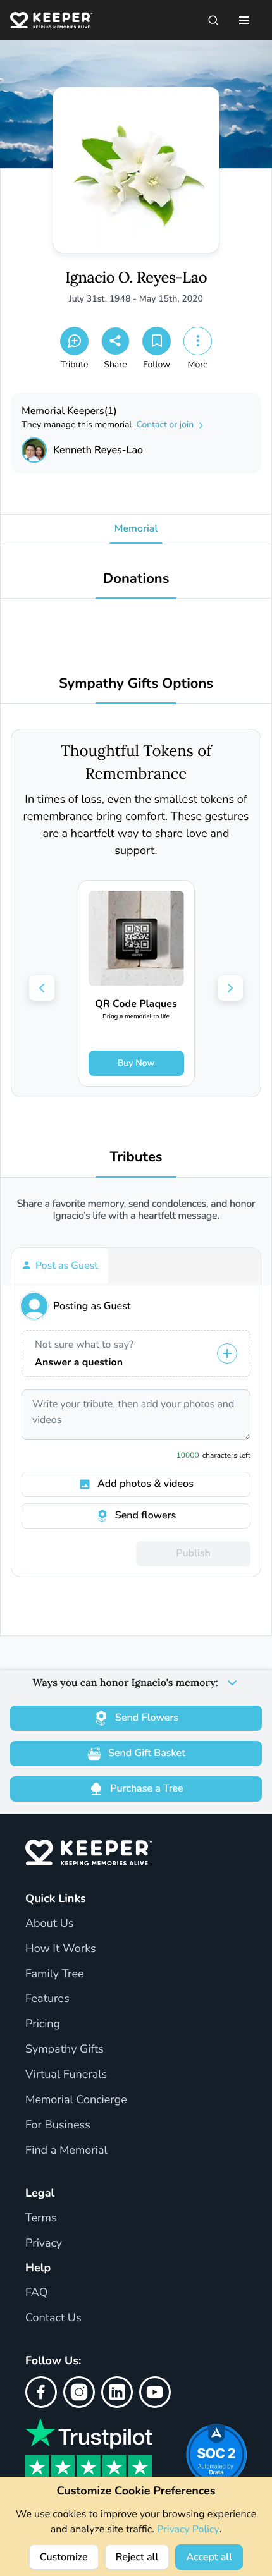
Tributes (136, 1157)
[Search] (213, 20)
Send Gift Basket (147, 1753)
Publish (193, 1553)
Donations (136, 579)
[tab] (60, 1266)
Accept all (209, 2557)
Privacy (44, 2243)
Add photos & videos (145, 1484)
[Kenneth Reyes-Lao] (34, 450)
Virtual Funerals (66, 2075)
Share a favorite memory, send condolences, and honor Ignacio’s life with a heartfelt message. (136, 1210)
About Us (49, 1924)
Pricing (43, 2024)
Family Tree (55, 1974)
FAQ (37, 2293)
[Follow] (157, 341)
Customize (64, 2557)
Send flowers (145, 1515)
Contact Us (53, 2318)
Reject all (137, 2557)
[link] (136, 983)
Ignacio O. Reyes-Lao (136, 278)
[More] (198, 341)
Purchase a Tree (146, 1788)
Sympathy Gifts (65, 2049)
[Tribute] (74, 341)
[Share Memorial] (115, 341)
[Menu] (244, 20)
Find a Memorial (66, 2151)
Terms (41, 2218)
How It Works (61, 1949)
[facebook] (41, 2392)
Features (47, 1999)
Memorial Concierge (76, 2100)
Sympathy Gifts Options (136, 684)
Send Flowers (147, 1718)
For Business (58, 2125)
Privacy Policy (188, 2529)
